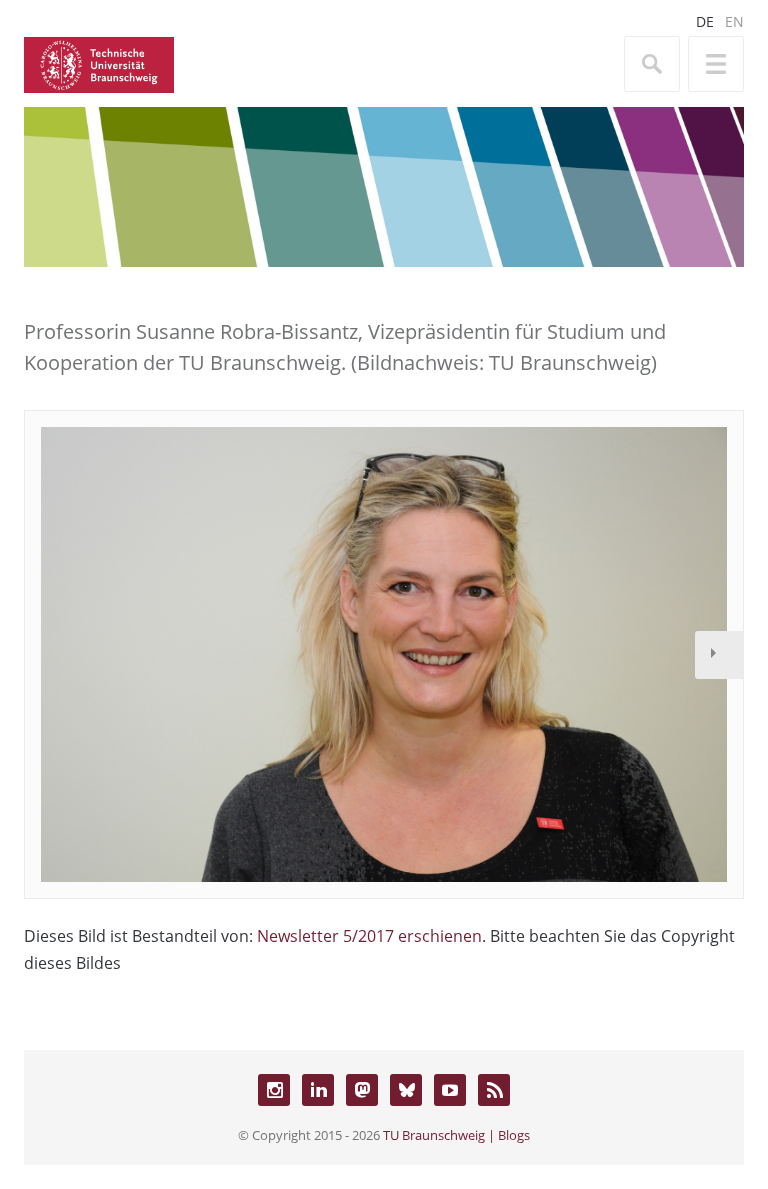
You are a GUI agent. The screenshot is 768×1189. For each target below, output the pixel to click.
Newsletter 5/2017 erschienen (369, 936)
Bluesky (406, 1090)
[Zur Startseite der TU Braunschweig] (99, 63)
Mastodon (362, 1090)
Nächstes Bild (719, 655)
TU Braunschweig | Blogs (456, 1135)
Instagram (274, 1090)
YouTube (450, 1090)
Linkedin (318, 1090)
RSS (494, 1090)
